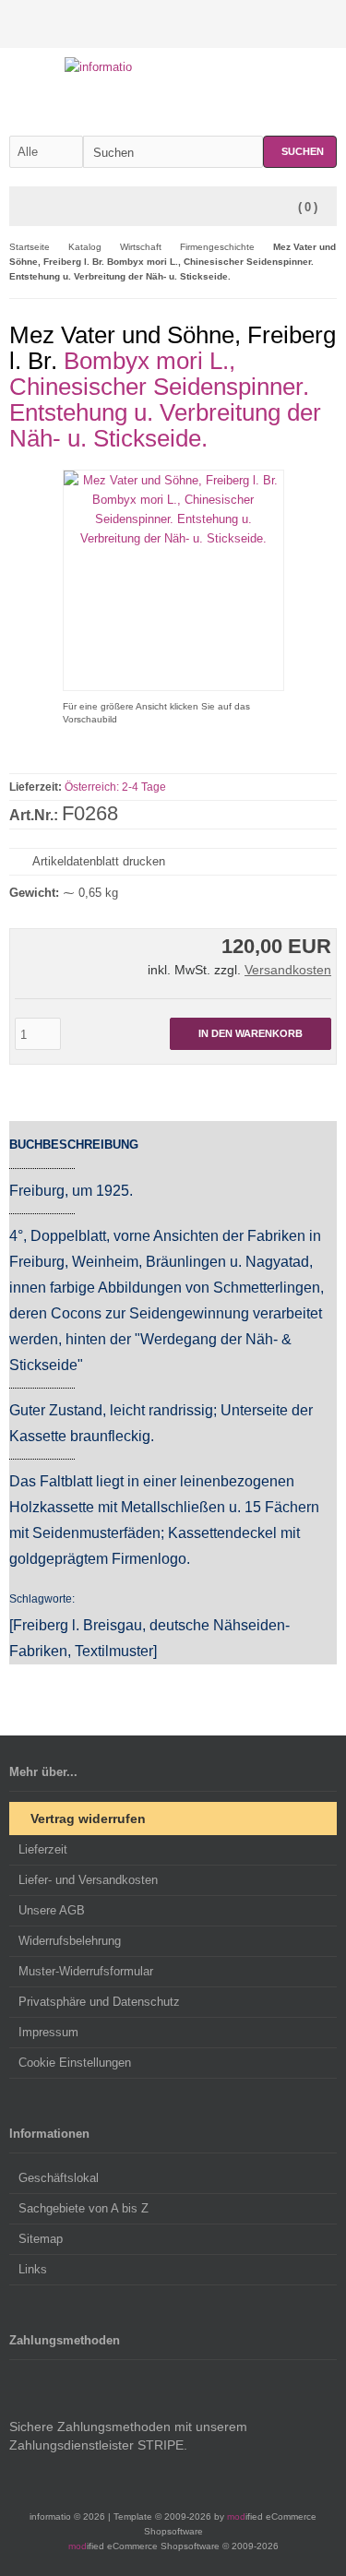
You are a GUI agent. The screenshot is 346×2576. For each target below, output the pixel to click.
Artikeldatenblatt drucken (99, 861)
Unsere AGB (52, 1910)
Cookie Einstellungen (75, 2063)
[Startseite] (277, 24)
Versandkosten (288, 970)
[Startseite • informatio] (173, 67)
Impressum (48, 2032)
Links (33, 2269)
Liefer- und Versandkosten (88, 1880)
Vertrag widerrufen (88, 1819)
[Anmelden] (301, 24)
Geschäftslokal (59, 2178)
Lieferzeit (43, 1849)
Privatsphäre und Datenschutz (99, 2002)
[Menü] (21, 208)
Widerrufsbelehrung (70, 1941)
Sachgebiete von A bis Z (84, 2208)
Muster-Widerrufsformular (86, 1971)
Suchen (300, 152)
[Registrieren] (325, 24)
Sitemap (41, 2239)
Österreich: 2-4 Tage (115, 787)
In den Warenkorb (251, 1034)
